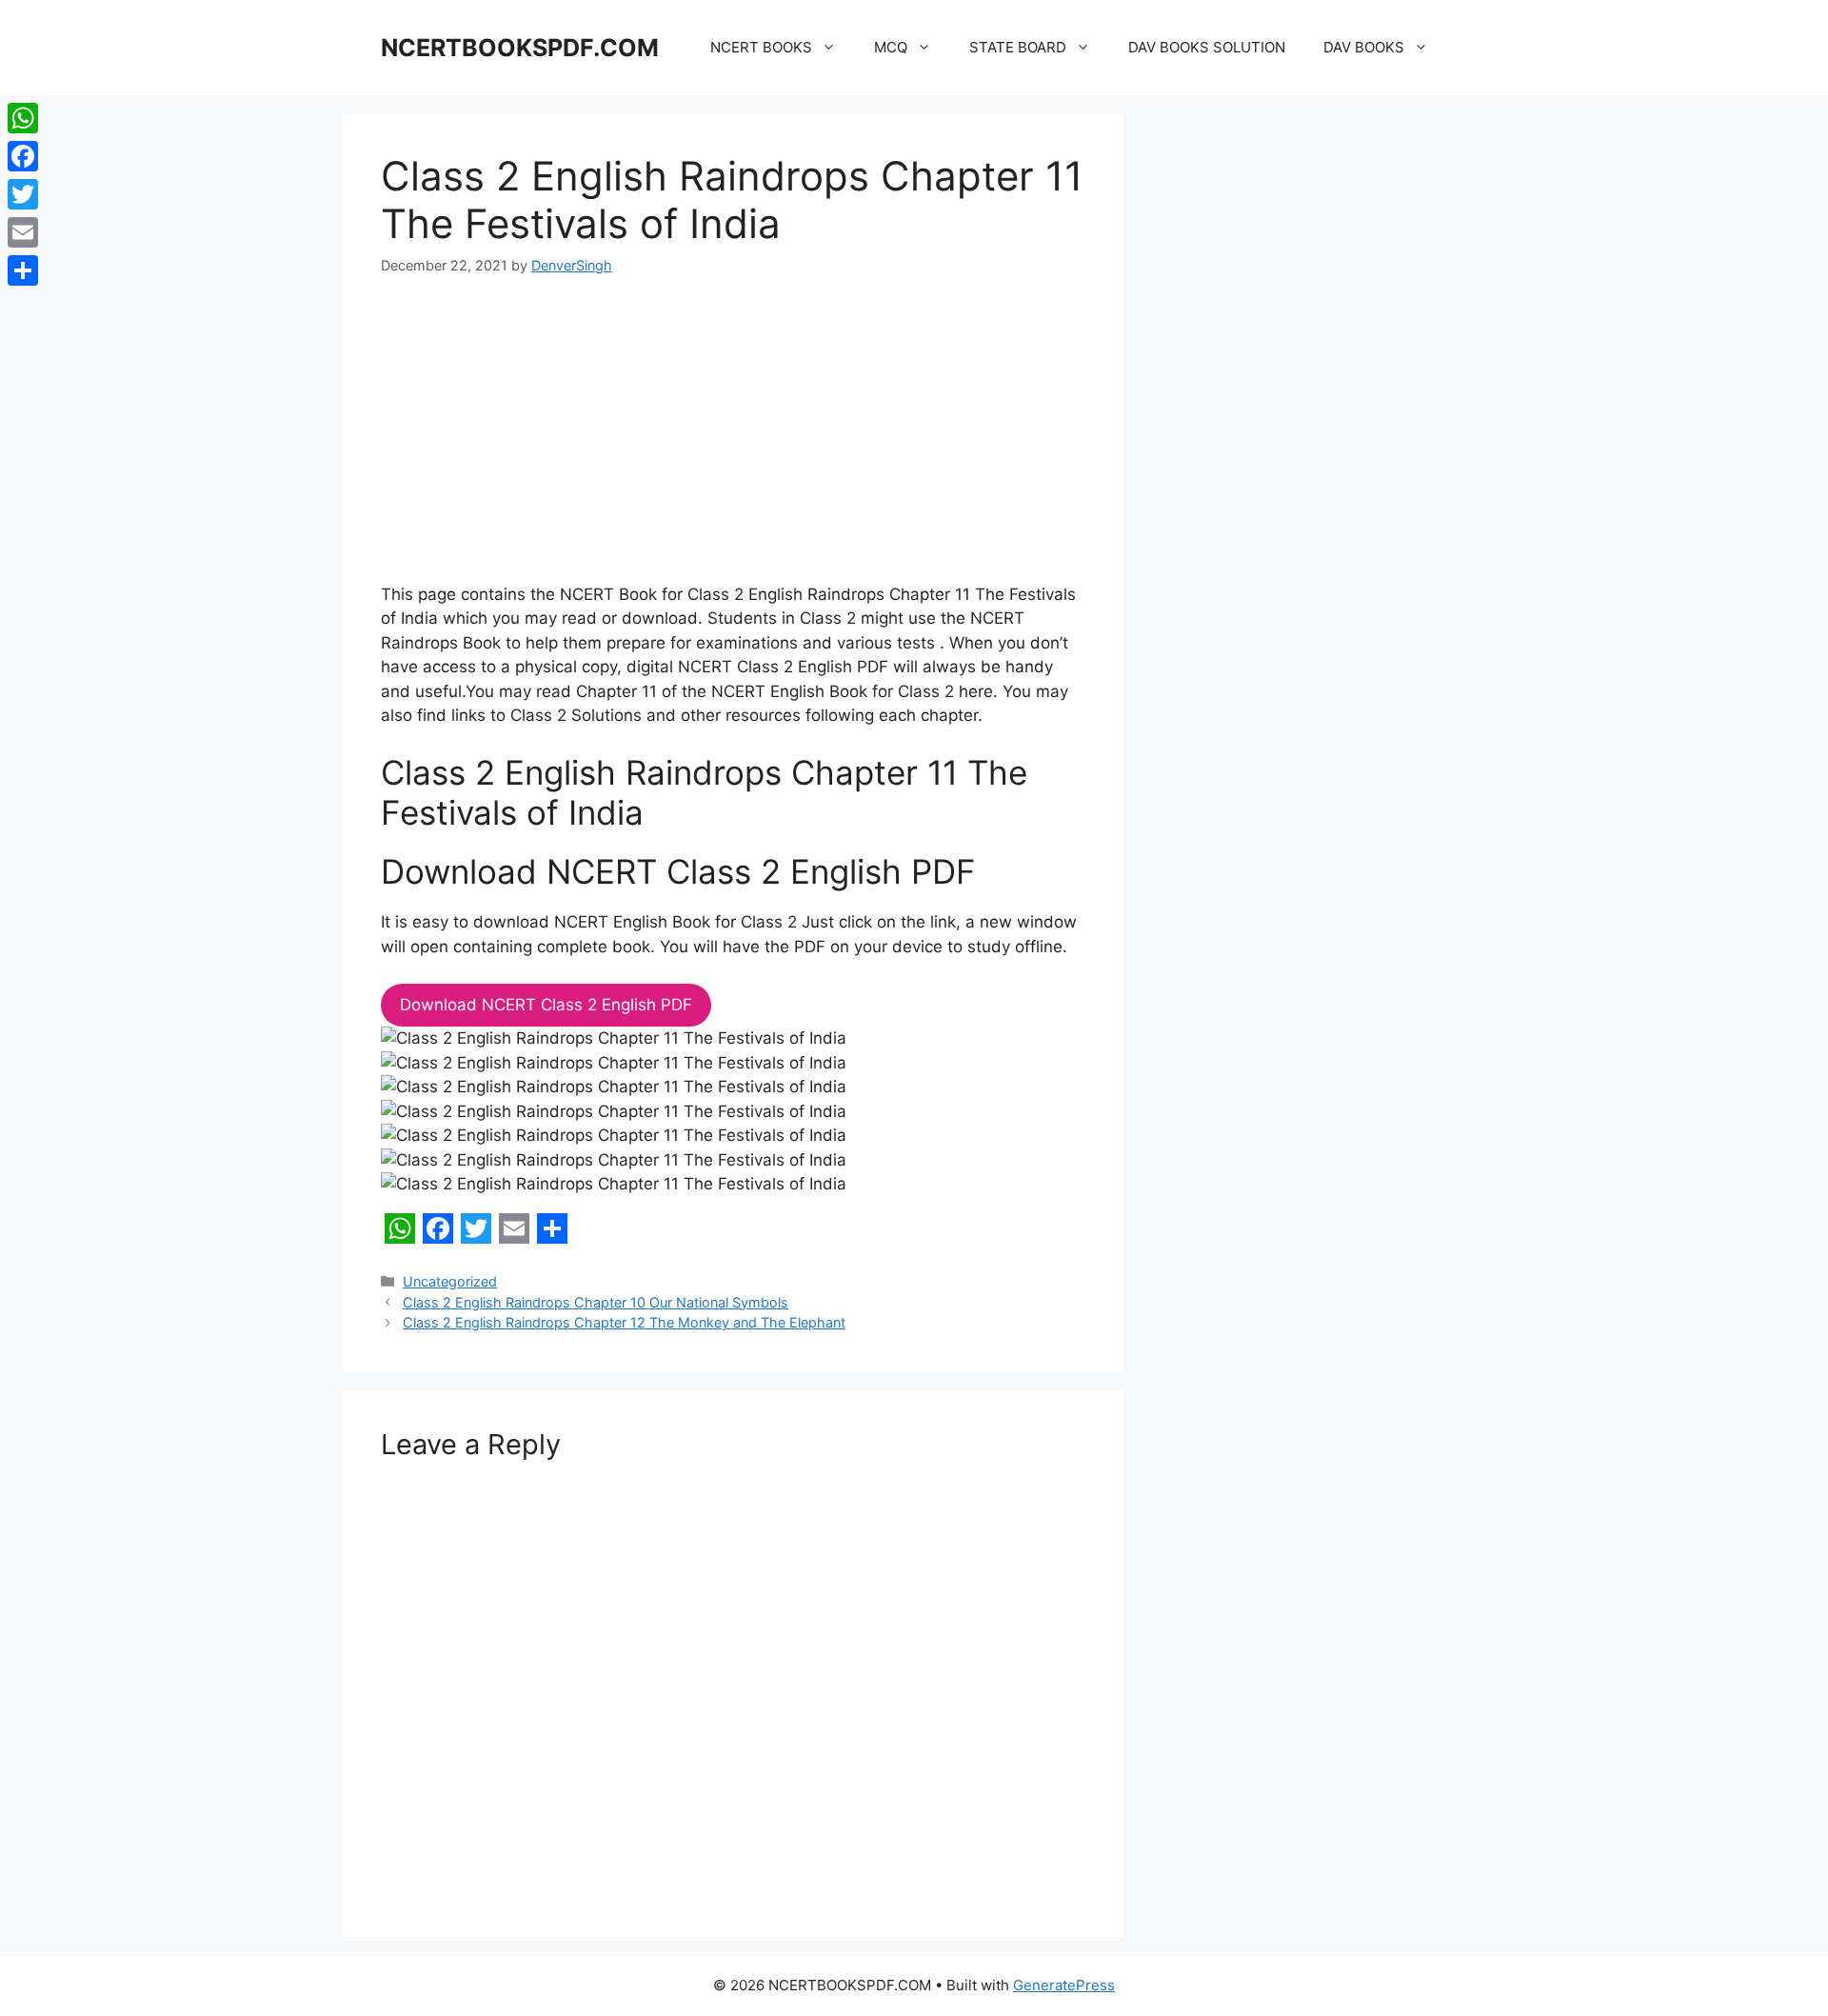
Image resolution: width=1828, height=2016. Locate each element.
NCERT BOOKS (761, 47)
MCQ (891, 47)
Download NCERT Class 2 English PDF (546, 1005)
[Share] (23, 270)
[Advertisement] (733, 442)
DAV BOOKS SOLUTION (1207, 47)
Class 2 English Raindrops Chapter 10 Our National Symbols (596, 1302)
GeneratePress (1064, 1985)
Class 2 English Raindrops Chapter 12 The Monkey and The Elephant (624, 1322)
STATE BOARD (1018, 47)
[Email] (23, 232)
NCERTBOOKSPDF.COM (520, 48)
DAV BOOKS (1364, 47)
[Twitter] (23, 194)
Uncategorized (450, 1281)
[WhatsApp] (23, 118)
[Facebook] (23, 156)
